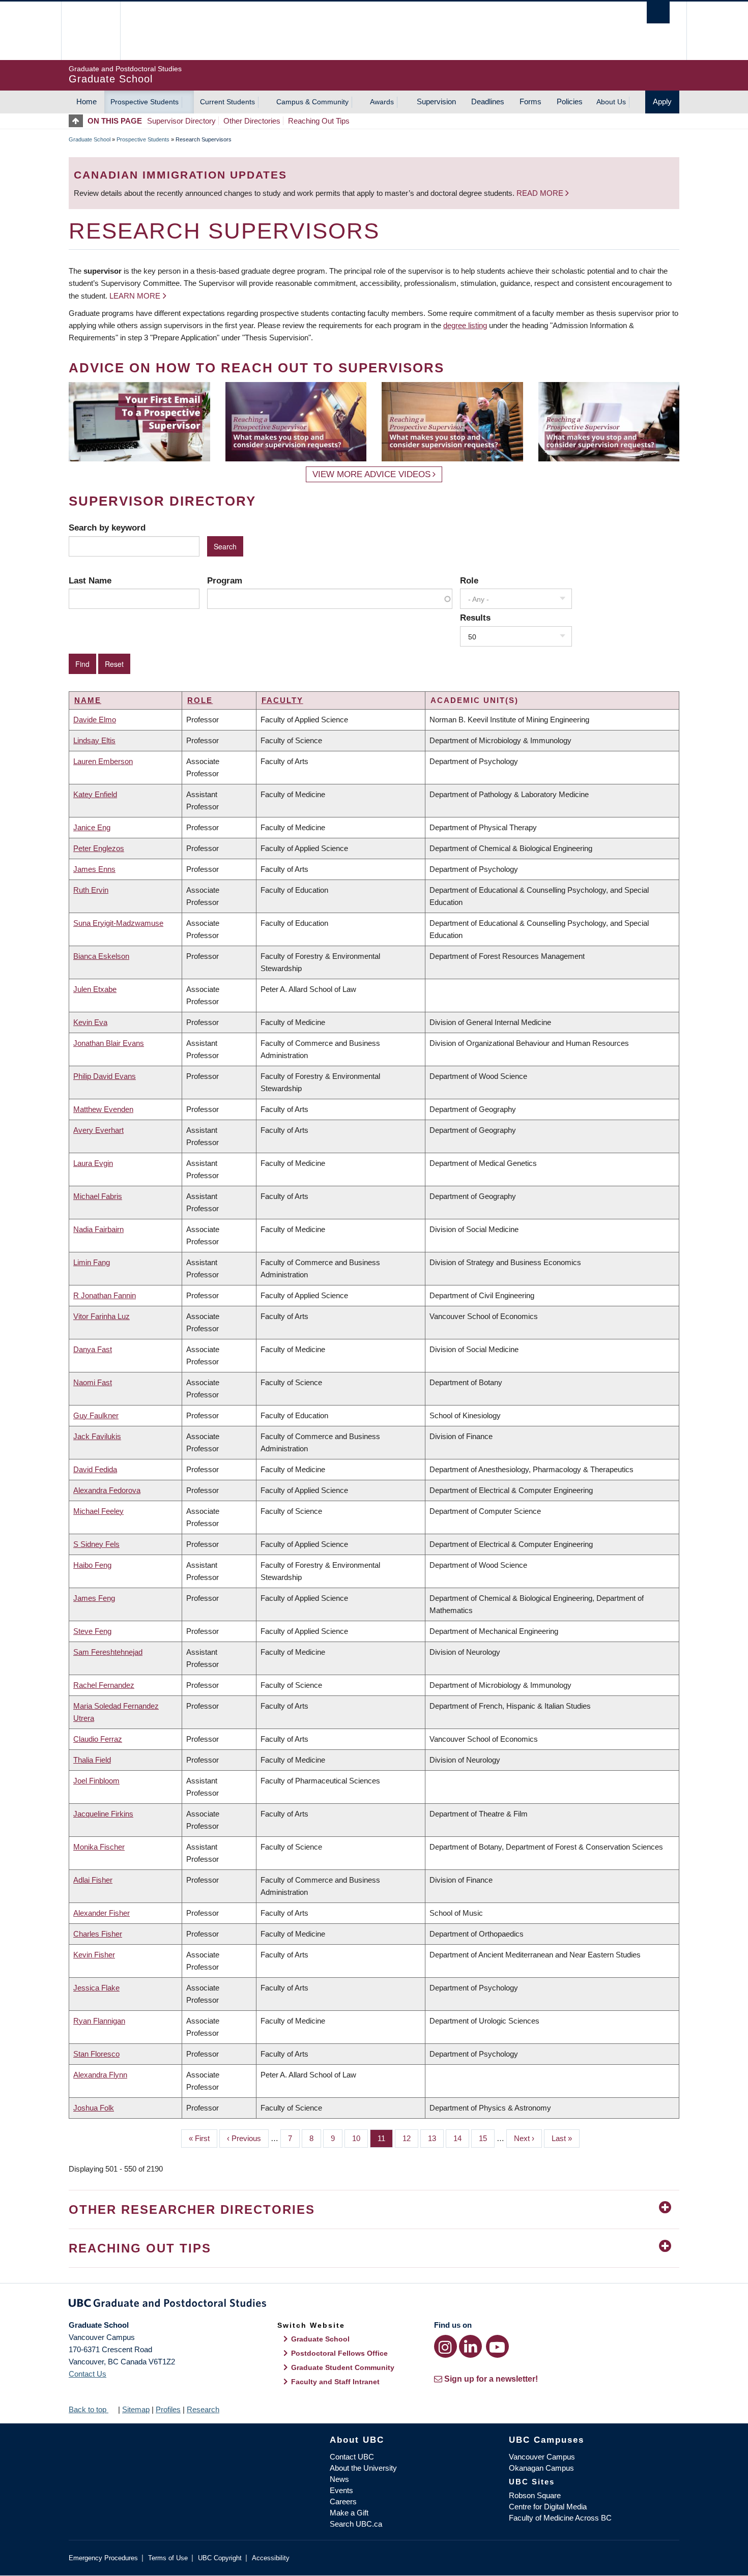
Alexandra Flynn (100, 2075)
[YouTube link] (497, 2346)
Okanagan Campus (541, 2468)
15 (487, 2138)
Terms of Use (168, 2558)
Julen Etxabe (95, 989)
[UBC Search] (658, 12)
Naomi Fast (93, 1382)
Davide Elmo (95, 720)
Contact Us (88, 2374)
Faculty (282, 700)
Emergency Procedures (103, 2558)
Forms (530, 101)
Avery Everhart (98, 1130)
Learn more (135, 296)
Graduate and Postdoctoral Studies (374, 2305)
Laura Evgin (93, 1163)
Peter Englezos (99, 848)
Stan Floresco (96, 2054)
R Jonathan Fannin (105, 1295)
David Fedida (95, 1469)
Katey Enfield (95, 794)
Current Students (227, 102)
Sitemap (136, 2409)
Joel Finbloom (96, 1781)
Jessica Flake (96, 1988)
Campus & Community (312, 102)
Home (87, 101)
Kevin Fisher (94, 1955)
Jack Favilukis (97, 1436)
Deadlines (488, 101)
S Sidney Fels (96, 1544)
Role (469, 580)
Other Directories (252, 121)
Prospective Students (145, 102)
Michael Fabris (98, 1196)
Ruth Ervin (91, 890)
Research (203, 2409)
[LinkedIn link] (470, 2346)
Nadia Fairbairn (98, 1229)
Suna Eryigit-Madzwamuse (118, 923)
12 (410, 2138)
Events (341, 2490)
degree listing (465, 325)
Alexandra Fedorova (107, 1490)
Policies (570, 101)
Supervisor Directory (181, 121)
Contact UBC (352, 2457)
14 (461, 2138)
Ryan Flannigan (99, 2021)
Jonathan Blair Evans (109, 1043)
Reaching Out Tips (319, 121)
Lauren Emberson (103, 761)
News (339, 2479)
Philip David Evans (105, 1076)
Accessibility (271, 2558)
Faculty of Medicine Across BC (560, 2518)
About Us (611, 102)
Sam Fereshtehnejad (108, 1652)
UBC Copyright (220, 2558)
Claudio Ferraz (98, 1739)
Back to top (89, 2409)
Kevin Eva (90, 1022)
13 (436, 2138)
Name (88, 700)
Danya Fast (93, 1349)
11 (385, 2138)
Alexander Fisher (102, 1913)
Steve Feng (92, 1631)
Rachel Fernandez (104, 1685)
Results (475, 618)
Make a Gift (349, 2513)
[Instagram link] (445, 2346)
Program (225, 580)
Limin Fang (92, 1262)
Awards (382, 102)
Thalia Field (92, 1760)
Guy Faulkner (96, 1415)
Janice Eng (92, 827)
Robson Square (535, 2495)
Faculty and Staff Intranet (335, 2382)
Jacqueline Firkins (103, 1814)
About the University (363, 2468)
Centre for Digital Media (548, 2507)
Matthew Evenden (103, 1109)
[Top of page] (78, 121)
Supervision (436, 101)
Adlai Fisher (93, 1880)
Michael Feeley (98, 1511)
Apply (662, 101)
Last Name (90, 580)
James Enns (94, 869)
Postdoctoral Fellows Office (339, 2353)
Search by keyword (107, 528)
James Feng (94, 1598)
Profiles (168, 2409)
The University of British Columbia (90, 31)
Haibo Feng (92, 1565)
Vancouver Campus (542, 2457)
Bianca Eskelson (101, 956)
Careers (343, 2501)
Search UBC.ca (356, 2524)
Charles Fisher (98, 1934)
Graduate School (90, 139)
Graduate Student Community (343, 2367)
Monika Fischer (99, 1847)
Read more (541, 193)
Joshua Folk (94, 2108)
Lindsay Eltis (94, 740)
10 (360, 2138)
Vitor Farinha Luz (102, 1316)
